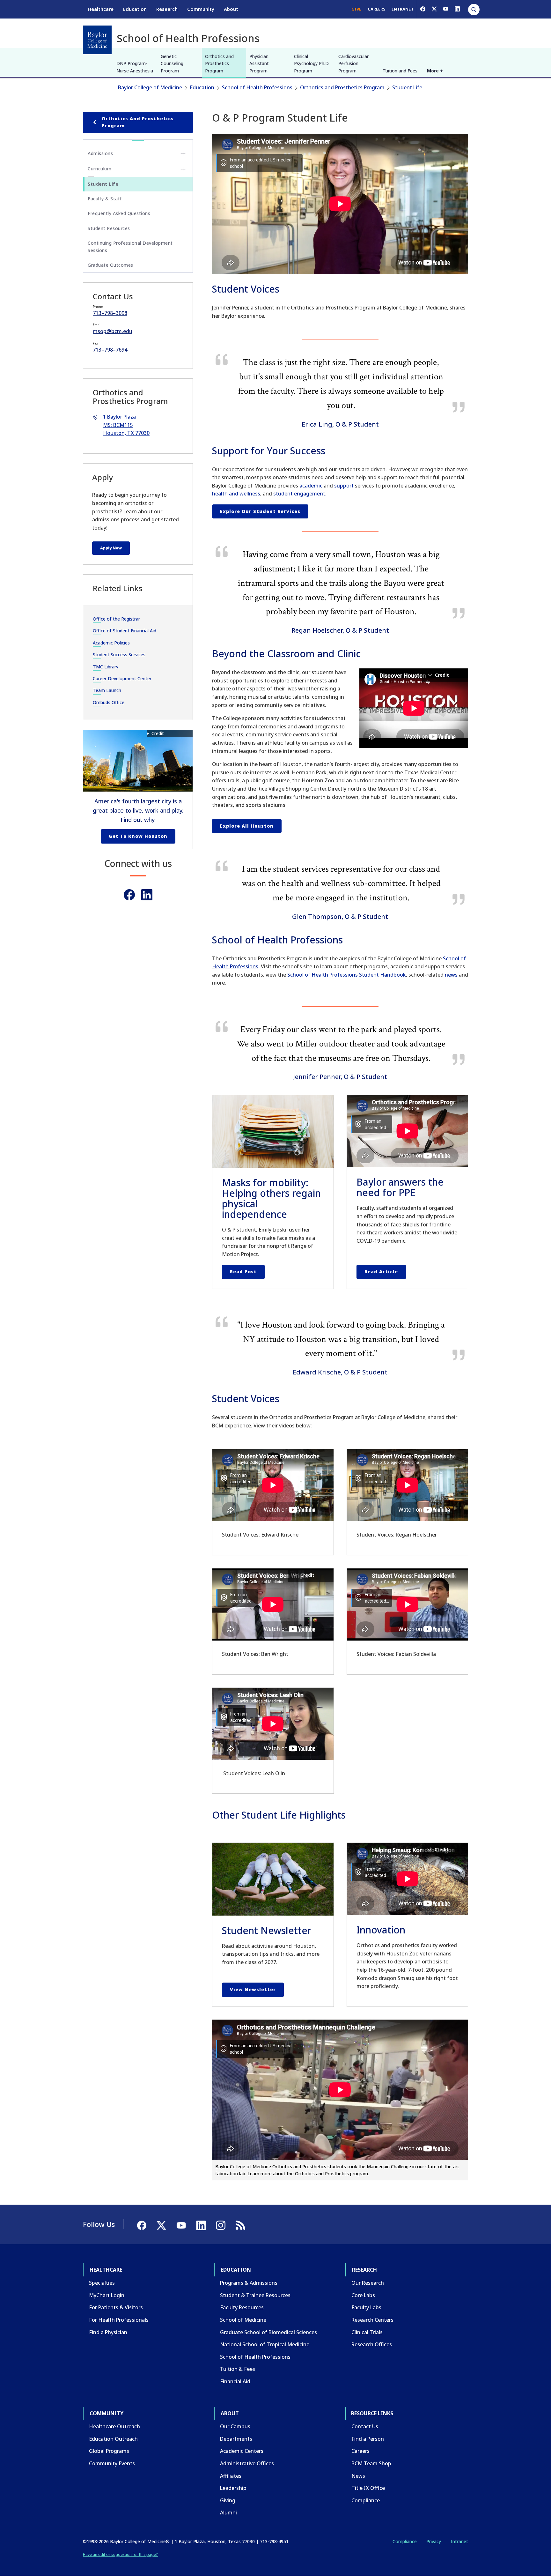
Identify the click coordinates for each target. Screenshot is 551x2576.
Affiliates (231, 2476)
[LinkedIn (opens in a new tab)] (457, 9)
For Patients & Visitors (116, 2307)
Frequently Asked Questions (119, 213)
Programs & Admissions (249, 2283)
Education (135, 9)
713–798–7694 (110, 350)
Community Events (112, 2463)
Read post (243, 1272)
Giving (228, 2500)
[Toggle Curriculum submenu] (183, 169)
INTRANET (403, 9)
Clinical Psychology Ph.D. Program (312, 63)
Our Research (368, 2283)
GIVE (356, 9)
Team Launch (107, 690)
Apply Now (111, 548)
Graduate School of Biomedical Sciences (268, 2332)
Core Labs (363, 2295)
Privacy (434, 2541)
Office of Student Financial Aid (125, 631)
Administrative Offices (247, 2463)
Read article (381, 1272)
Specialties (102, 2283)
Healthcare (101, 9)
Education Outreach (113, 2439)
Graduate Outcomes (110, 265)
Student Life (407, 87)
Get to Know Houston (138, 836)
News (358, 2476)
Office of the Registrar (116, 619)
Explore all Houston (247, 826)
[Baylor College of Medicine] (97, 40)
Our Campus (235, 2426)
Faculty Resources (242, 2307)
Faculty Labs (366, 2307)
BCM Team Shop (371, 2463)
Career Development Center (122, 678)
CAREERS (377, 9)
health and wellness (236, 494)
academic (311, 486)
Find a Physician (108, 2332)
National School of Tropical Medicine (265, 2344)
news (451, 975)
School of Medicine (243, 2320)
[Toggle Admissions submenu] (183, 154)
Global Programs (109, 2451)
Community (201, 9)
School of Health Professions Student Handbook (347, 975)
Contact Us (365, 2426)
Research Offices (372, 2344)
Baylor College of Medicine (150, 87)
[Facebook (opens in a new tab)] (423, 9)
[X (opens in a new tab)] (434, 9)
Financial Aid (235, 2381)
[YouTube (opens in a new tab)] (446, 9)
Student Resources (109, 228)
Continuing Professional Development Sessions (130, 246)
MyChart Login (107, 2295)
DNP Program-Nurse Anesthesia (135, 67)
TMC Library (106, 667)
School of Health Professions (257, 87)
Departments (236, 2439)
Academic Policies (111, 643)
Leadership (233, 2488)
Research (167, 9)
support (344, 486)
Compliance (366, 2500)
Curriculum (99, 169)
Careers (360, 2451)
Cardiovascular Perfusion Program (353, 63)
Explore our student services (260, 511)
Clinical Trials (367, 2332)
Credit (158, 733)
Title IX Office (368, 2488)
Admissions (100, 153)
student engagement (299, 494)
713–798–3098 (110, 313)
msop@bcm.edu (113, 331)
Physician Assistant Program (259, 63)
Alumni (228, 2513)
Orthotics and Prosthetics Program (219, 63)
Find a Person (368, 2439)
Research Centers (372, 2320)
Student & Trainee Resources (255, 2295)
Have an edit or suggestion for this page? (120, 2554)
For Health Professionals (119, 2320)
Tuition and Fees (400, 71)
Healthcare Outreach (114, 2426)
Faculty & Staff (105, 199)
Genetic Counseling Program (172, 63)
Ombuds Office (109, 702)
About (231, 9)
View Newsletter (253, 1989)
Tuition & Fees (238, 2369)
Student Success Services (119, 655)
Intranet (459, 2541)
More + (435, 71)
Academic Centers (242, 2451)
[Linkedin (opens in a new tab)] (147, 895)
